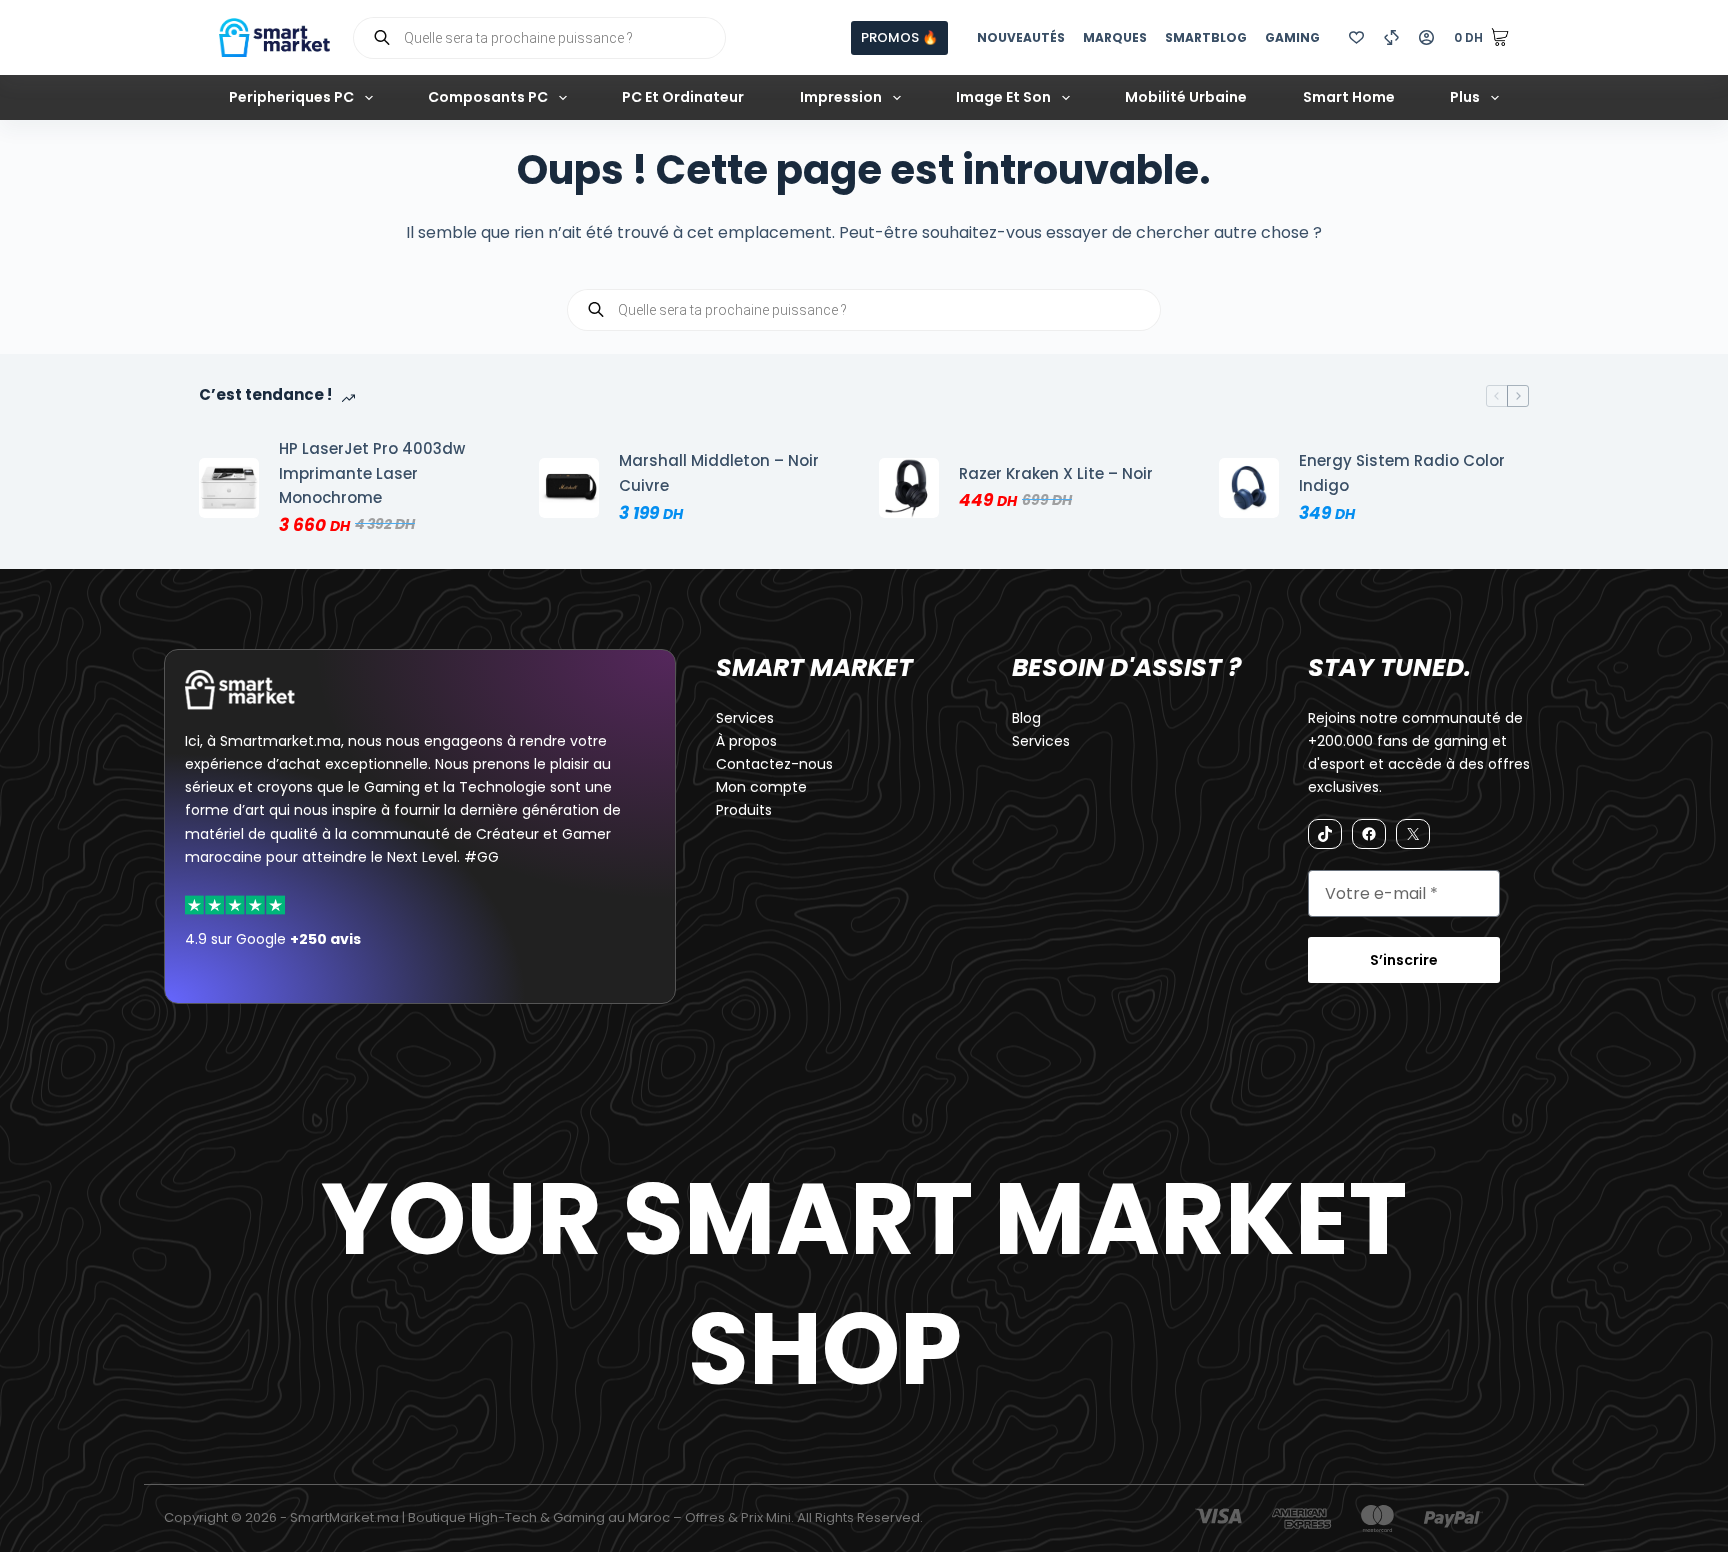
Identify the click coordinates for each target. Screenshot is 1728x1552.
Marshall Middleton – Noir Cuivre (719, 473)
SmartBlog (1206, 37)
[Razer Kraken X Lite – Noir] (909, 488)
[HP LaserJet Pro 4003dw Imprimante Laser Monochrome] (229, 488)
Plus (1465, 97)
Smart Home (1349, 97)
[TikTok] (1325, 834)
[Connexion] (1426, 37)
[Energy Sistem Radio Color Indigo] (1249, 488)
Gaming (1292, 37)
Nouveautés (1021, 37)
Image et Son (1003, 97)
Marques (1115, 37)
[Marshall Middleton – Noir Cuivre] (569, 488)
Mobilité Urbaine (1186, 97)
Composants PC (488, 97)
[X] (1413, 834)
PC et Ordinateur (683, 97)
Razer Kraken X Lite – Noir (1056, 473)
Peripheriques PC (291, 97)
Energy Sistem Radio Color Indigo (1402, 473)
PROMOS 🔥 (899, 37)
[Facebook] (1369, 834)
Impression (841, 97)
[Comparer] (1391, 37)
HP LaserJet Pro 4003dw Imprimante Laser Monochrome (372, 473)
